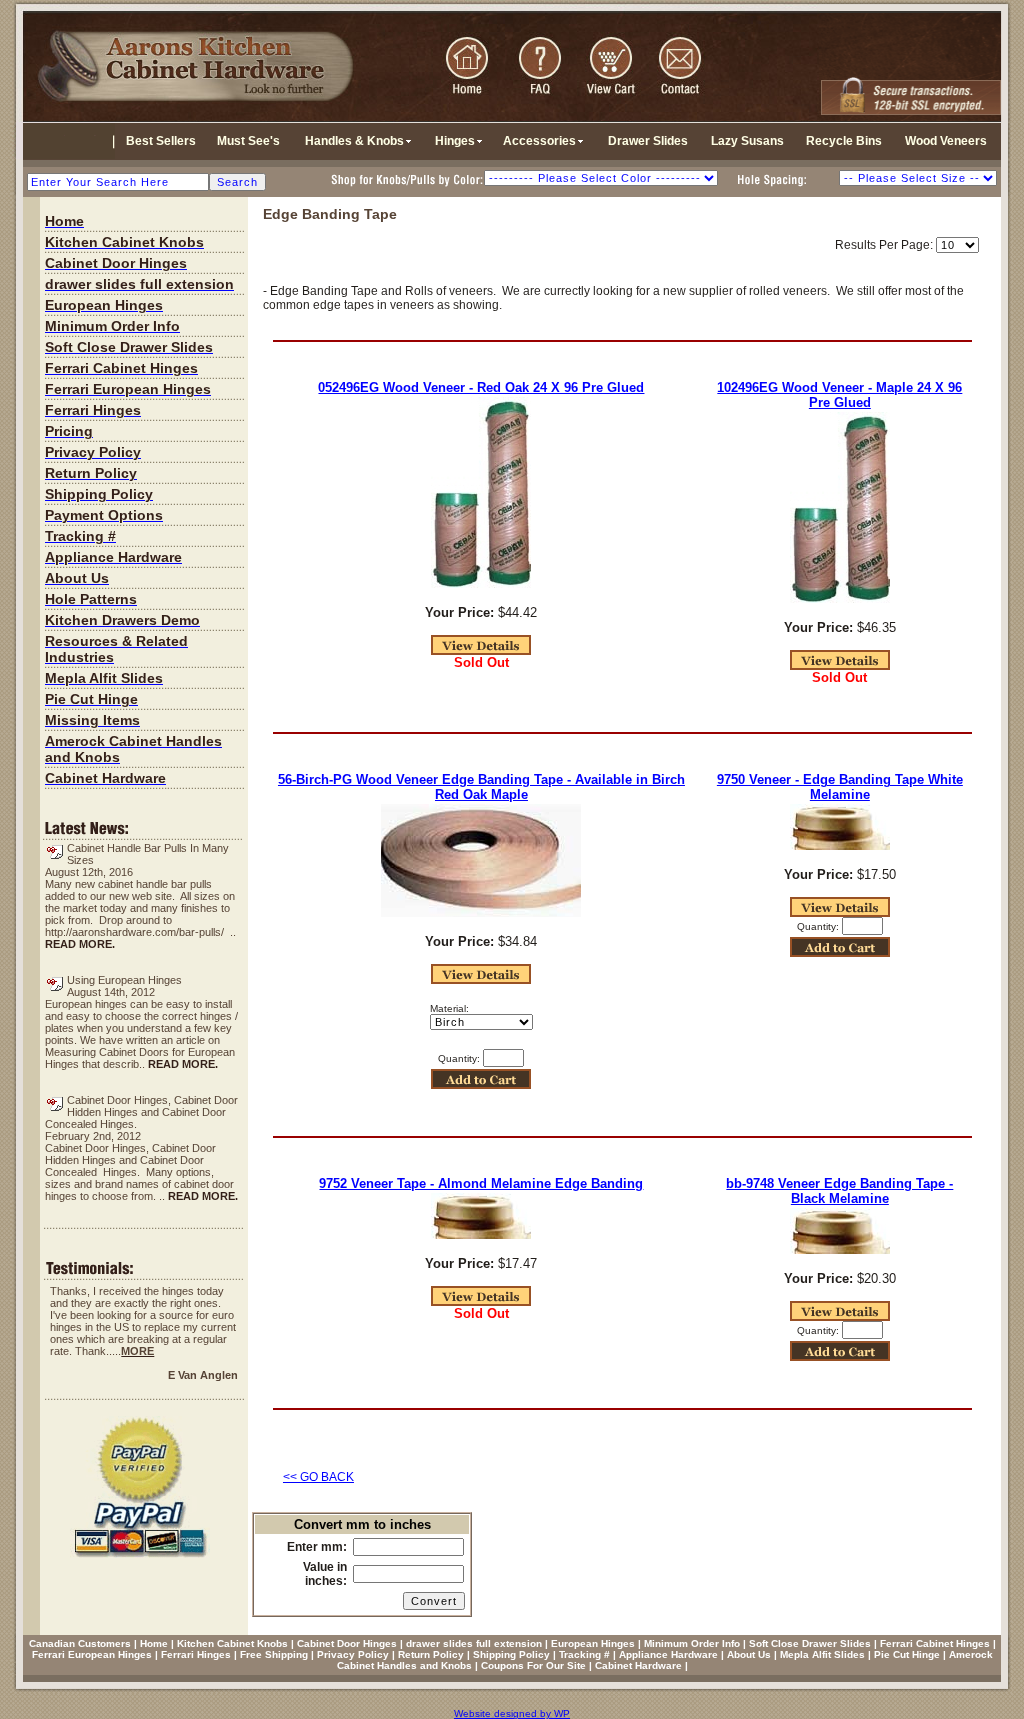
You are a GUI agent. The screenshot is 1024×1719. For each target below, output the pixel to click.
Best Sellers (161, 141)
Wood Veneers (946, 141)
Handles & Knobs (354, 141)
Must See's (248, 141)
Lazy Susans (747, 141)
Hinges (455, 141)
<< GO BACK (318, 1477)
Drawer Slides (648, 141)
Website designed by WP (512, 1713)
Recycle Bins (844, 141)
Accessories (539, 141)
